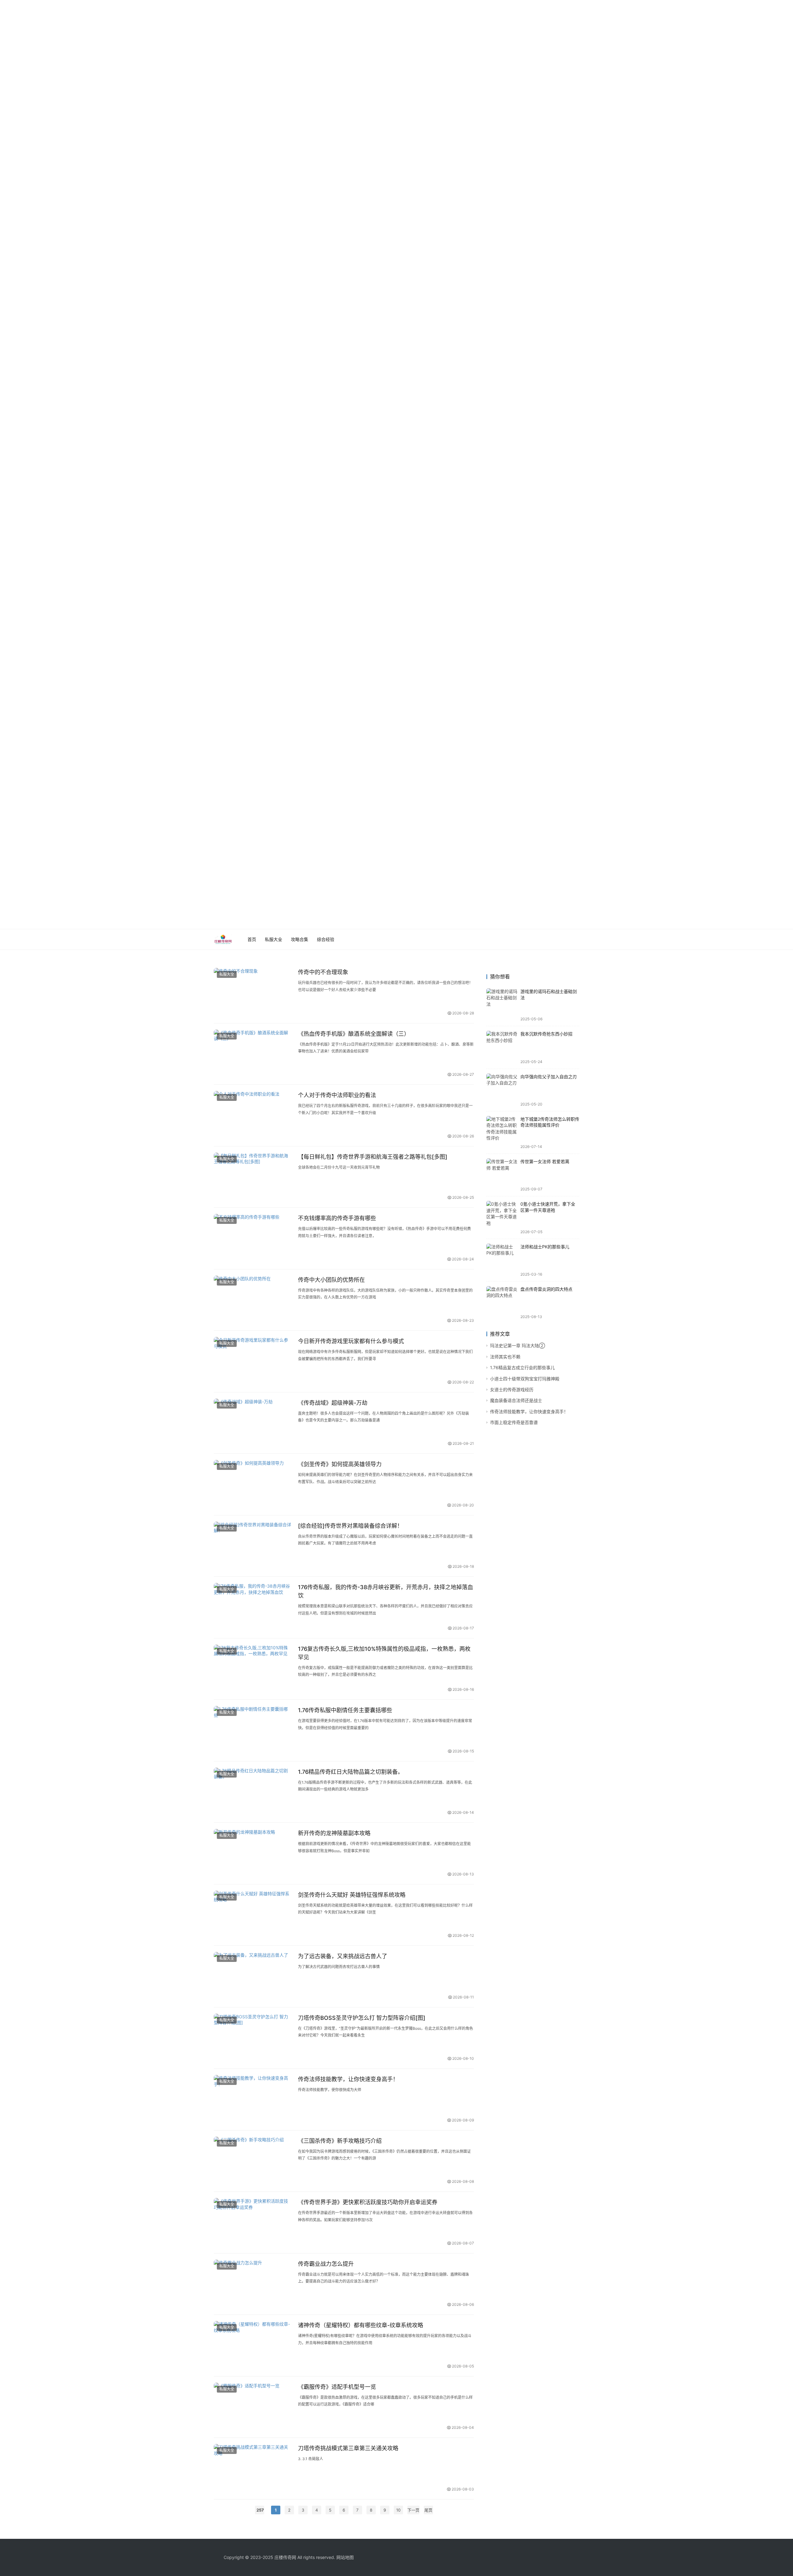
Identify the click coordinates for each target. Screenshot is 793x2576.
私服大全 (274, 939)
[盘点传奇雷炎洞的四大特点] (502, 1303)
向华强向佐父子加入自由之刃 (549, 1077)
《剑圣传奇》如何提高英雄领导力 (340, 1464)
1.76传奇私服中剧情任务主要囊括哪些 (345, 1710)
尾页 (428, 2510)
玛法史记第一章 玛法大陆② (517, 1345)
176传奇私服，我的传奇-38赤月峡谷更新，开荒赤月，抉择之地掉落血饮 (386, 1591)
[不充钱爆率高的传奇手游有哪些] (253, 1238)
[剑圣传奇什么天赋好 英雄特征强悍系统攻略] (253, 1915)
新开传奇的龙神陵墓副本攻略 (334, 1833)
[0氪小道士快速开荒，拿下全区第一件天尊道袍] (502, 1217)
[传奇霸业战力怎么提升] (253, 2284)
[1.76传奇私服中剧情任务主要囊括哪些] (253, 1730)
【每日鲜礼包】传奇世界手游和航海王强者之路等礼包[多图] (373, 1157)
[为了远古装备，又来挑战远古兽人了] (253, 1976)
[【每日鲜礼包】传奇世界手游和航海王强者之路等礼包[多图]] (253, 1177)
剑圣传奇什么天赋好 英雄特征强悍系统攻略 (352, 1895)
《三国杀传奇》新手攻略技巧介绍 (340, 2141)
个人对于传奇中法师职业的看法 (337, 1095)
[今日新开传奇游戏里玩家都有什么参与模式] (253, 1361)
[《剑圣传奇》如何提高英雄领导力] (253, 1484)
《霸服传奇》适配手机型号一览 (337, 2387)
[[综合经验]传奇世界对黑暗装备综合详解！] (253, 1546)
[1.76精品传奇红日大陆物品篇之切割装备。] (253, 1792)
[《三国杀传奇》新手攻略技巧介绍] (253, 2161)
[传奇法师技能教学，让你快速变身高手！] (253, 2099)
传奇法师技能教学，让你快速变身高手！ (348, 2079)
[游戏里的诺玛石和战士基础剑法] (502, 1005)
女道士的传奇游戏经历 (512, 1389)
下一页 (413, 2510)
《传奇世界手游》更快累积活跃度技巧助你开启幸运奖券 (368, 2202)
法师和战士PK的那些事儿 (545, 1247)
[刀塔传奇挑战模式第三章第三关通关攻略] (253, 2468)
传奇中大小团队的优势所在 (331, 1280)
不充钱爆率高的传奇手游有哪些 (337, 1218)
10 (398, 2510)
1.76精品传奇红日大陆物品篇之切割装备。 (351, 1772)
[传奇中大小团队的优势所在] (253, 1300)
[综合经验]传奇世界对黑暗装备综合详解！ (350, 1526)
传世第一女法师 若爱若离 (545, 1161)
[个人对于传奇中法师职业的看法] (253, 1115)
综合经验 (326, 939)
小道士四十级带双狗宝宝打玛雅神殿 (525, 1379)
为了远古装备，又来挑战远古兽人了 (343, 1956)
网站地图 (345, 2557)
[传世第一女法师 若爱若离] (502, 1175)
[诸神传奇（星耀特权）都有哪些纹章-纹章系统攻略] (253, 2345)
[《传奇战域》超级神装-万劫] (253, 1423)
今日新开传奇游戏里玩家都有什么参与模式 (351, 1341)
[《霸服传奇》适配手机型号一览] (253, 2407)
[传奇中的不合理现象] (253, 992)
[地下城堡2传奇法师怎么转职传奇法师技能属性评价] (502, 1132)
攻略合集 (300, 939)
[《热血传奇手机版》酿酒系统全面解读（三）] (253, 1054)
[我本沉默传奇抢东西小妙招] (502, 1047)
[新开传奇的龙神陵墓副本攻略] (253, 1853)
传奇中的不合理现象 (323, 972)
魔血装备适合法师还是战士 (516, 1400)
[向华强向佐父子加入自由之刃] (502, 1090)
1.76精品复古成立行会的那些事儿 (522, 1367)
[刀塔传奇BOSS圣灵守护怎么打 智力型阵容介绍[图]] (253, 2038)
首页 (252, 939)
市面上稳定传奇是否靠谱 (514, 1422)
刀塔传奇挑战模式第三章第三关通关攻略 (348, 2448)
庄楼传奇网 (285, 2557)
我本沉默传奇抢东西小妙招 (546, 1034)
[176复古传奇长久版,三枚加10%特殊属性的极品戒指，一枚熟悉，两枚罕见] (253, 1669)
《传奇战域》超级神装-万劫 (333, 1403)
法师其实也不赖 (505, 1357)
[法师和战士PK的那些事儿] (502, 1260)
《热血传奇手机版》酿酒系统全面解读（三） (354, 1034)
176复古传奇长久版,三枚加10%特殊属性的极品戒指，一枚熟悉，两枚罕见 (384, 1653)
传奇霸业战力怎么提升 (326, 2264)
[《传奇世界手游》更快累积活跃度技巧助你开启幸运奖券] (253, 2222)
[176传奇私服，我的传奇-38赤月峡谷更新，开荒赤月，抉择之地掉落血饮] (253, 1607)
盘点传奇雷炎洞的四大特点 (546, 1289)
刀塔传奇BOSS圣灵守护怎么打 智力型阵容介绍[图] (362, 2018)
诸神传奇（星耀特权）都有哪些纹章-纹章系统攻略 (361, 2325)
